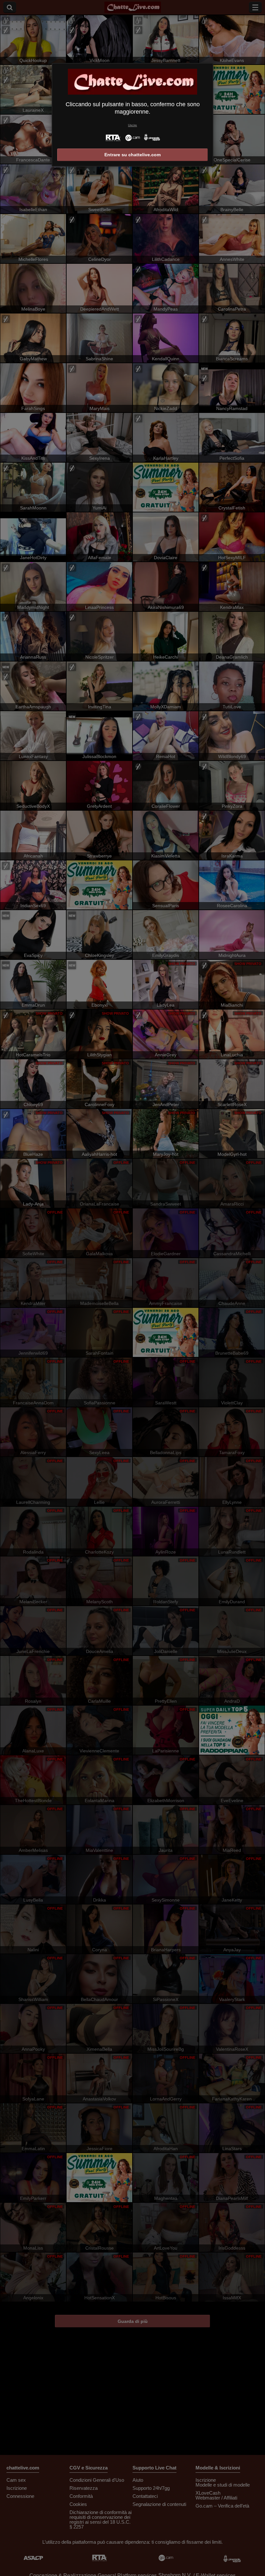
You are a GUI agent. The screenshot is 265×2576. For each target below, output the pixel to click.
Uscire (132, 125)
